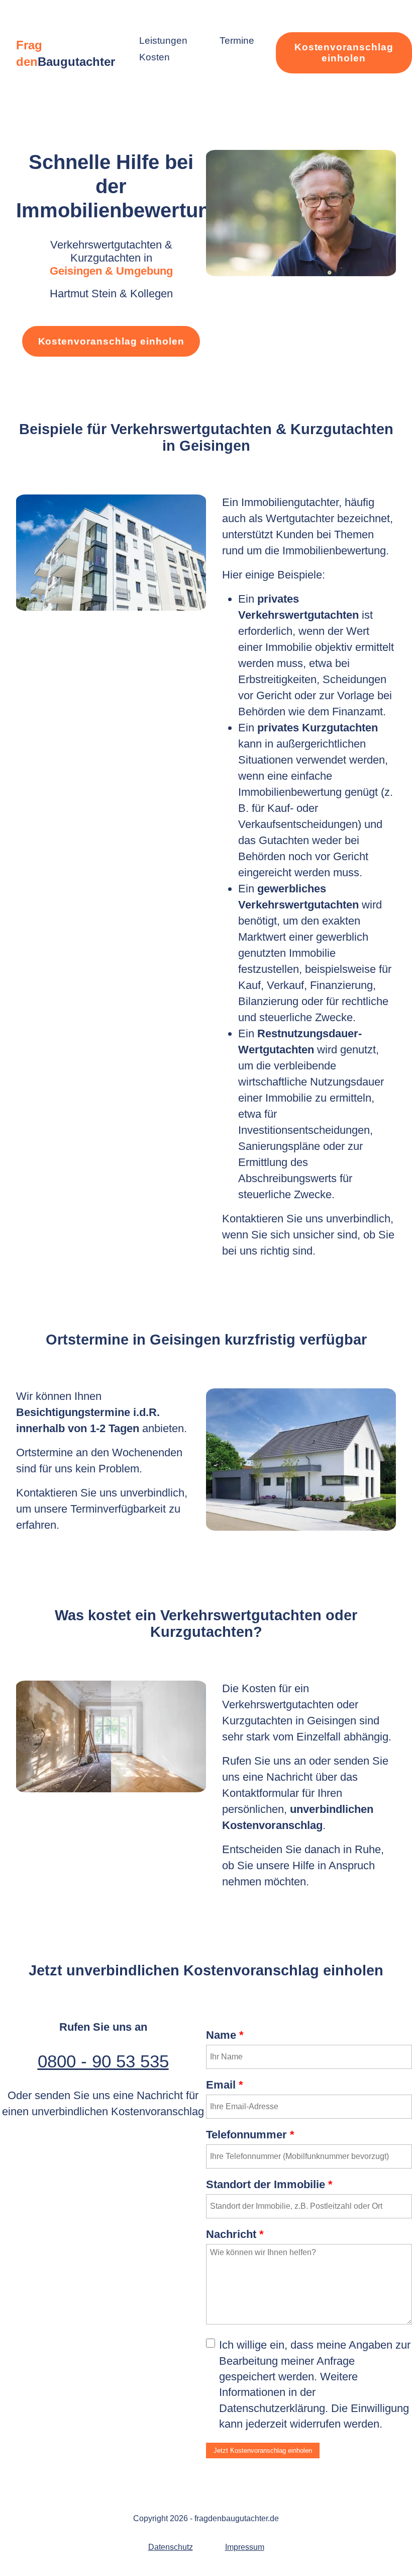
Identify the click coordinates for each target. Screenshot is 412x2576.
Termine (237, 40)
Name (225, 2035)
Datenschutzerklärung (272, 2408)
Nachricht (235, 2234)
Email (225, 2085)
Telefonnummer (250, 2135)
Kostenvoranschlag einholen (344, 53)
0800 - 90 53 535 (103, 2061)
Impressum (245, 2547)
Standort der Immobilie (269, 2184)
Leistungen (163, 40)
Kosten (154, 57)
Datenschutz (171, 2547)
